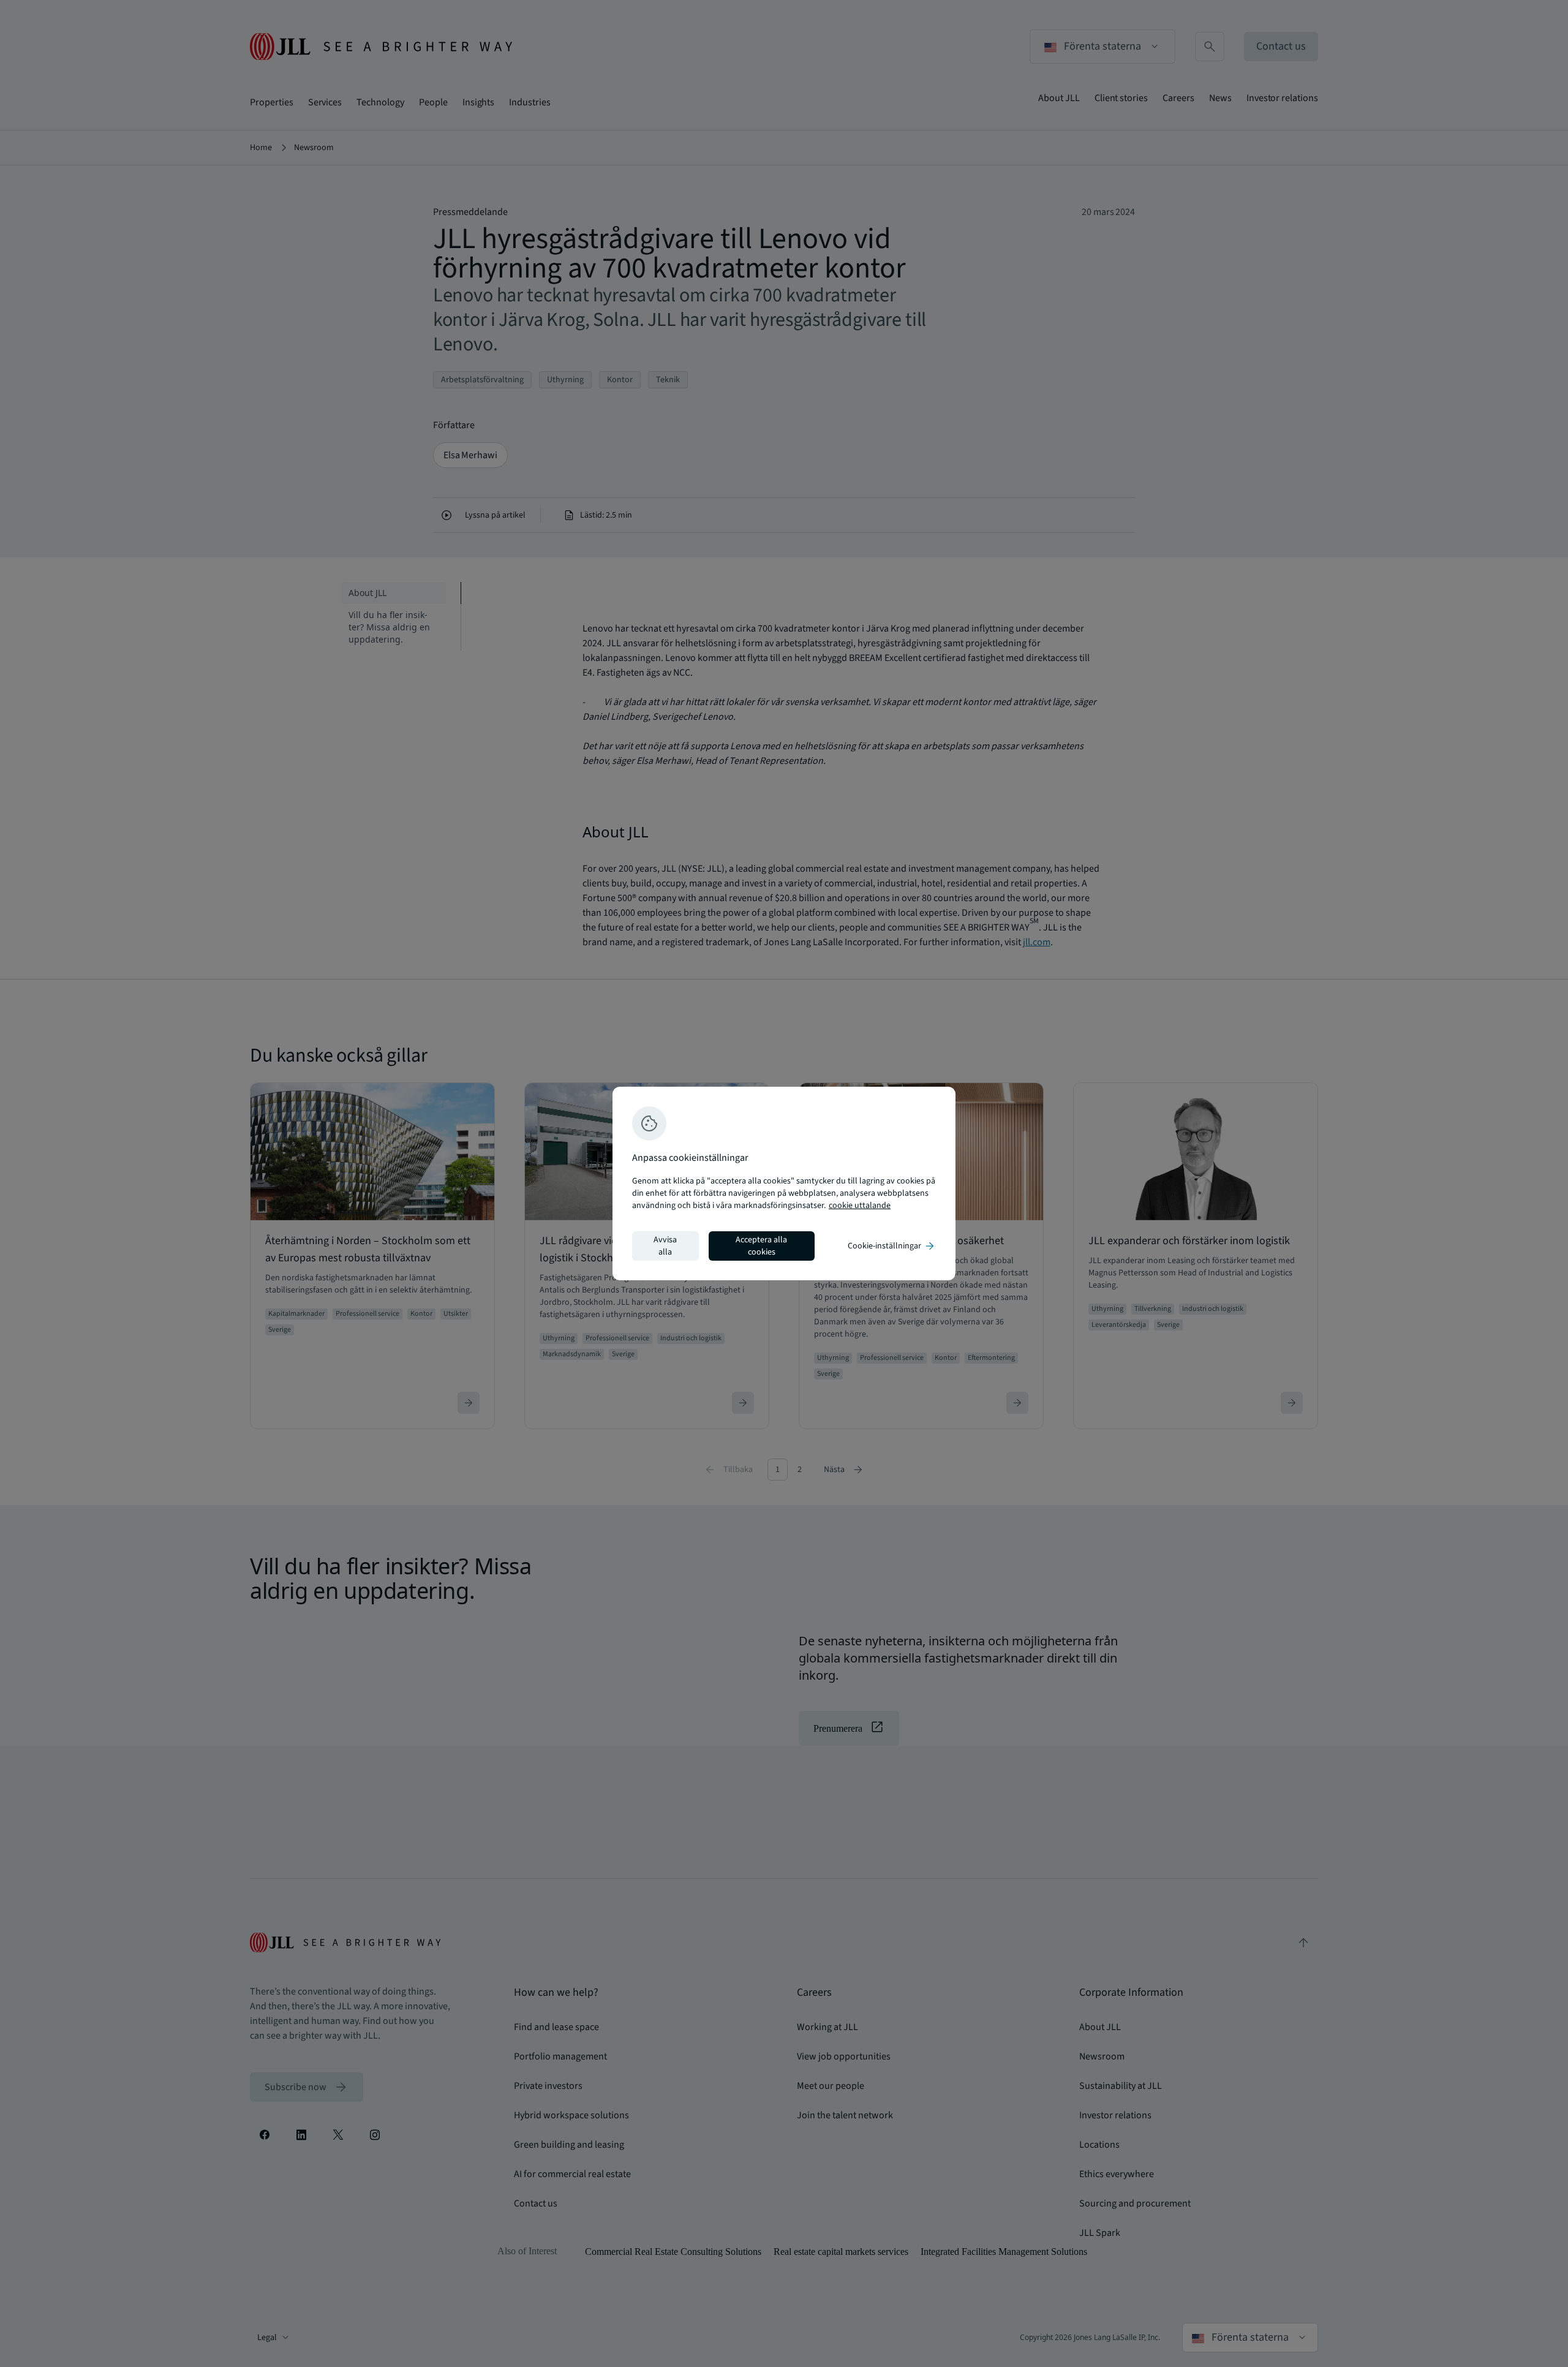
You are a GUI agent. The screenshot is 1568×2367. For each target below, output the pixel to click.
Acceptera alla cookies (761, 1246)
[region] (784, 1183)
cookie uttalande (860, 1206)
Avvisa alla (665, 1246)
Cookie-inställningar (892, 1246)
